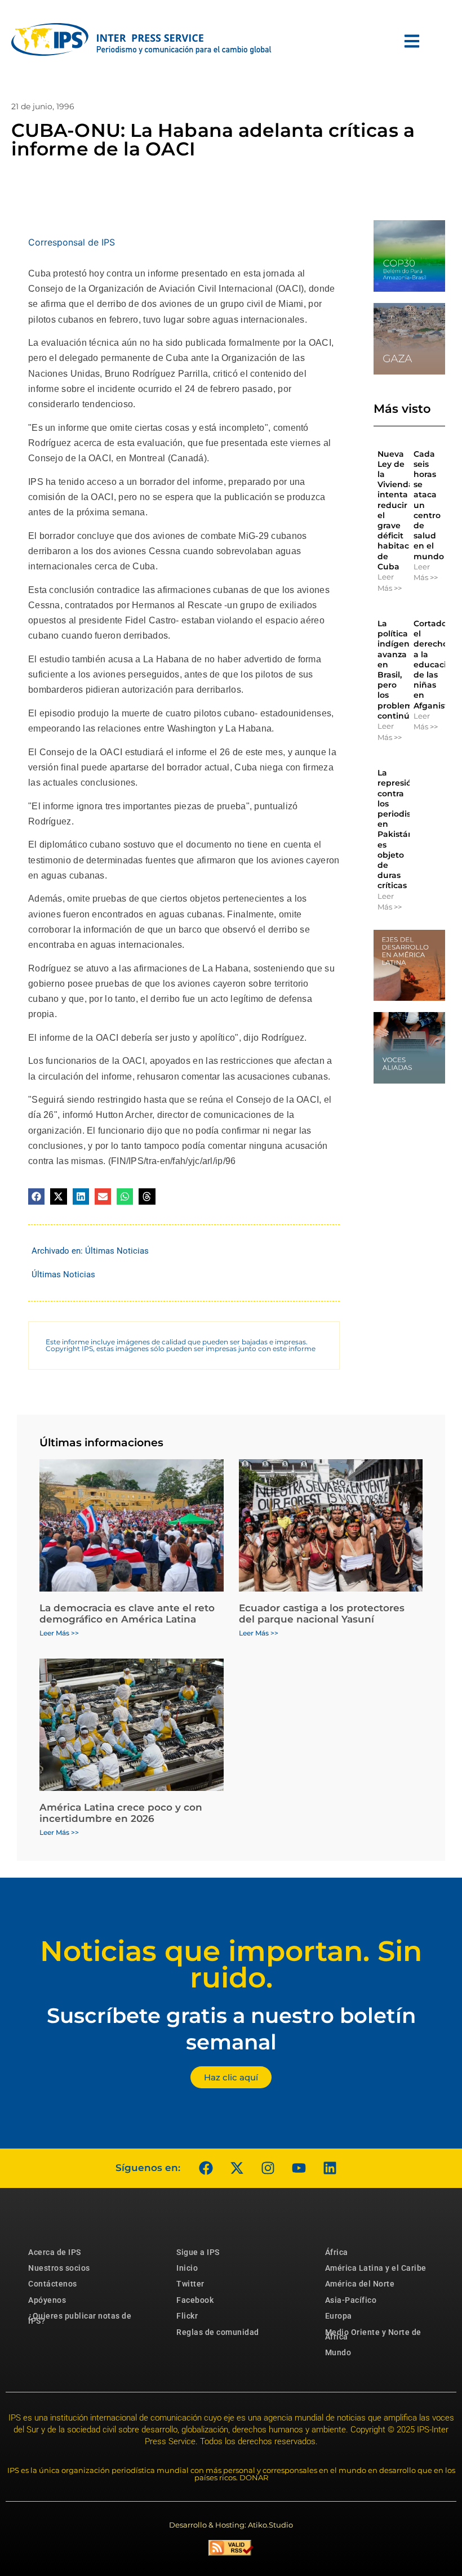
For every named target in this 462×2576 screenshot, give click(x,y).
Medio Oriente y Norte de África (373, 2334)
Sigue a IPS (198, 2252)
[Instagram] (268, 2168)
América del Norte (360, 2284)
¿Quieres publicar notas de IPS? (80, 2318)
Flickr (187, 2316)
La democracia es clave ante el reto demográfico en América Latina (127, 1614)
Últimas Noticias (117, 1251)
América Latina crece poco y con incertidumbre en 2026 (121, 1813)
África (337, 2252)
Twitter (190, 2284)
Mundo (338, 2352)
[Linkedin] (330, 2168)
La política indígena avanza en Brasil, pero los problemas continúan (400, 670)
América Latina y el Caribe (376, 2268)
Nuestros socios (59, 2268)
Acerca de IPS (55, 2252)
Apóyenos (47, 2300)
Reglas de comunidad (218, 2332)
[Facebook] (206, 2168)
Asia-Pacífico (351, 2300)
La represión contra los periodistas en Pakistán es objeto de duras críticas (400, 829)
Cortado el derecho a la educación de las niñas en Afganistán (436, 665)
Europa (339, 2316)
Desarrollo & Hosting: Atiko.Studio (231, 2525)
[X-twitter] (237, 2168)
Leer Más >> (390, 582)
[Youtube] (299, 2168)
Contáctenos (53, 2284)
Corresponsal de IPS (72, 242)
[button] (36, 1196)
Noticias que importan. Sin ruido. (231, 1964)
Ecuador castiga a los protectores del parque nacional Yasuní (322, 1614)
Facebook (195, 2300)
